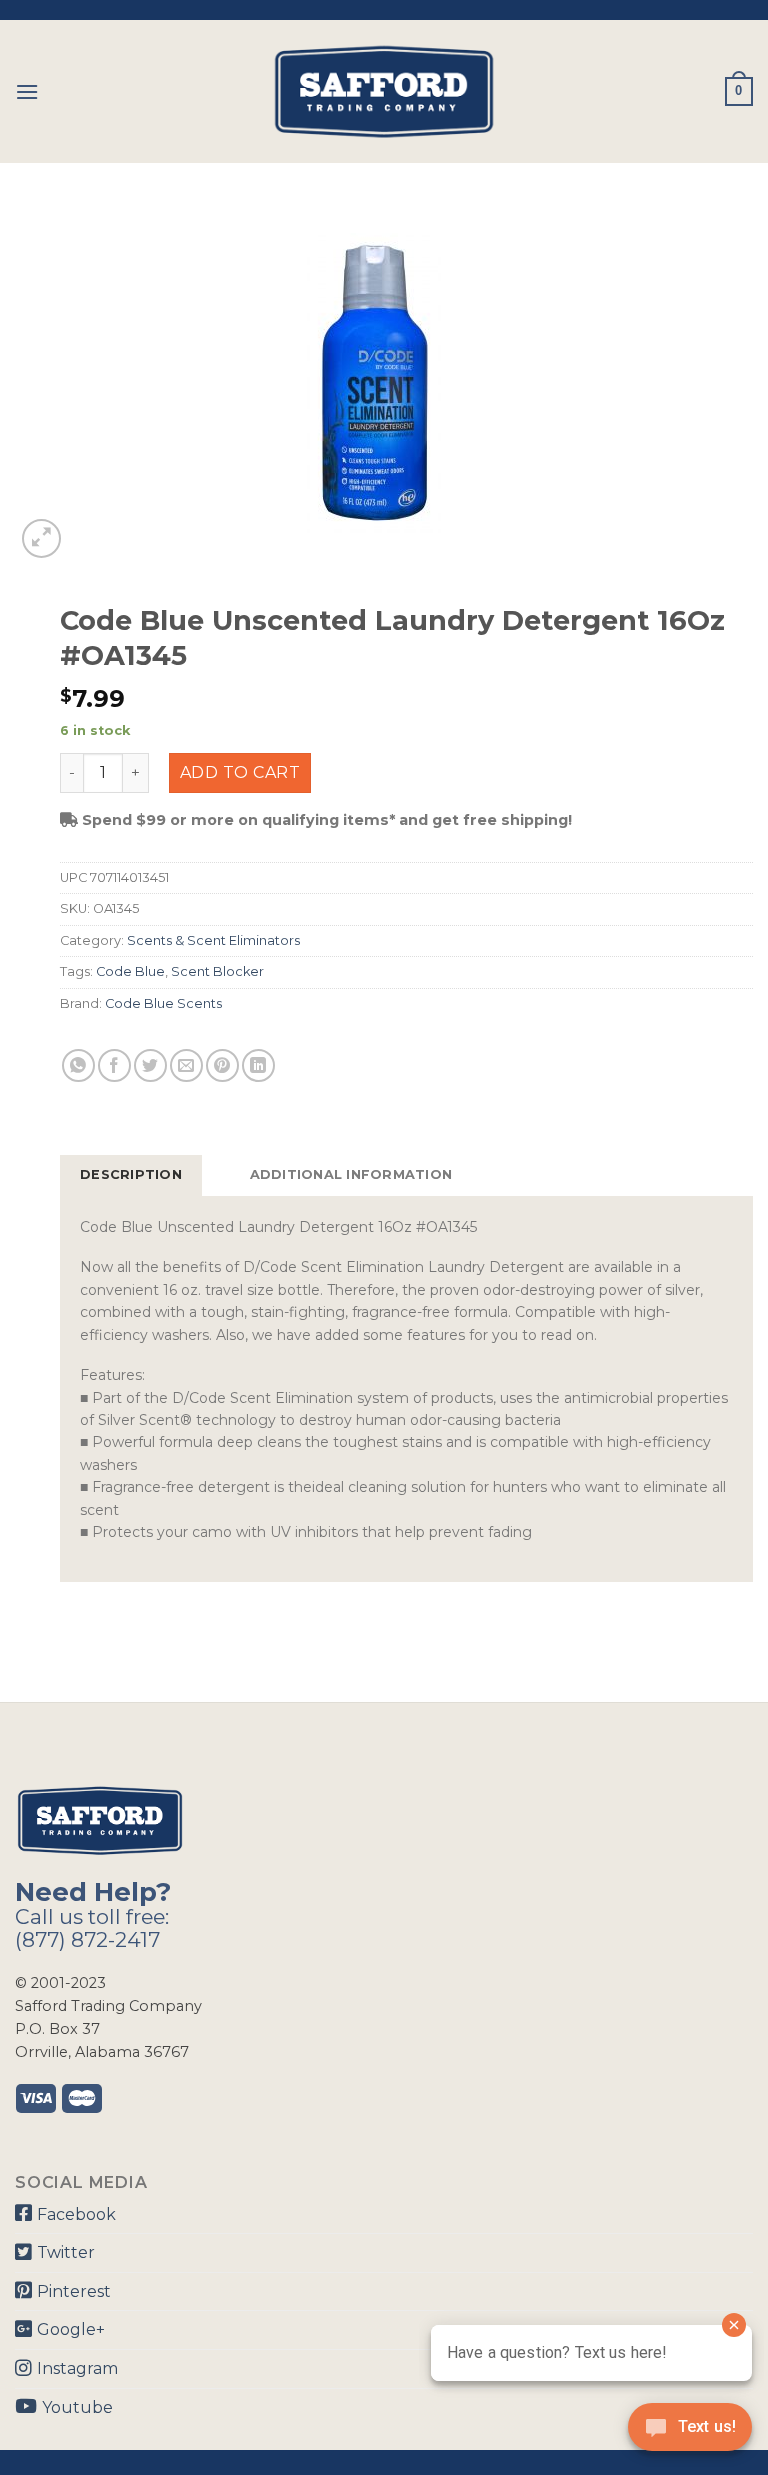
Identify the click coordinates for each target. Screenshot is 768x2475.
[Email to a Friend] (186, 1065)
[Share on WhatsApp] (78, 1065)
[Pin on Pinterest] (222, 1065)
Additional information (351, 1174)
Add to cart (240, 772)
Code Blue (130, 971)
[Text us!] (690, 2433)
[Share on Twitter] (150, 1065)
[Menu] (27, 91)
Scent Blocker (217, 971)
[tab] (131, 1175)
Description (131, 1174)
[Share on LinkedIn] (258, 1065)
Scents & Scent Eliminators (213, 940)
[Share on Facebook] (114, 1065)
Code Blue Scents (163, 1003)
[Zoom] (41, 538)
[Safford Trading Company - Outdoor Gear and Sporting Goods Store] (384, 91)
